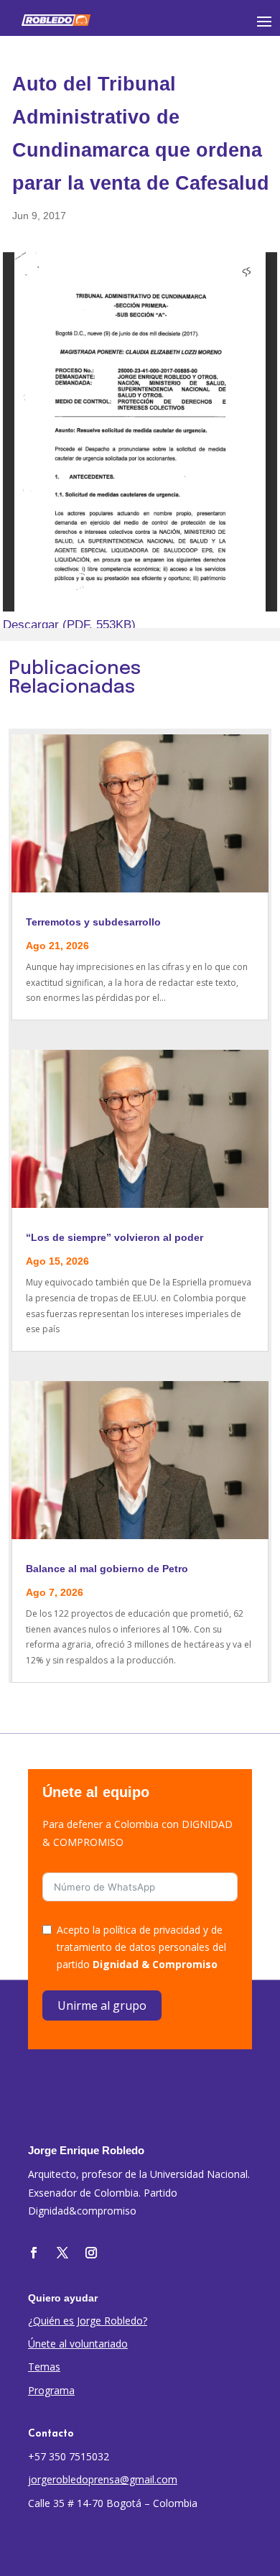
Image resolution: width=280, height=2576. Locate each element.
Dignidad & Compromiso (155, 1964)
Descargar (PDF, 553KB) (69, 625)
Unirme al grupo (102, 2005)
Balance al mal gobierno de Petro (107, 1569)
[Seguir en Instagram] (91, 2253)
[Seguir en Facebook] (34, 2253)
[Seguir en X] (62, 2253)
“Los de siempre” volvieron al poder (115, 1237)
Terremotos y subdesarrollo (93, 922)
